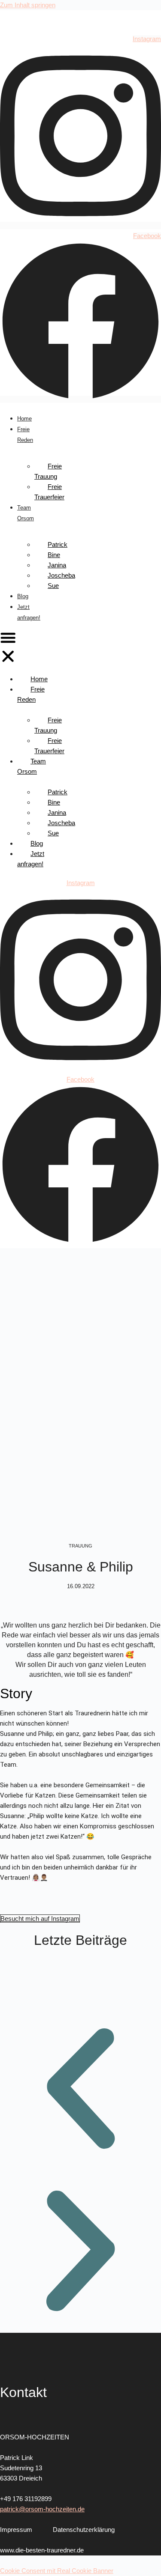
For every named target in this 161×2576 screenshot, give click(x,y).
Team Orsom (32, 766)
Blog (23, 596)
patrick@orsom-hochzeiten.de (42, 2509)
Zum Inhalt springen (28, 5)
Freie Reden (31, 694)
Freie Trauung (48, 471)
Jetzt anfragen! (31, 859)
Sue (53, 586)
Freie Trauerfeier (49, 492)
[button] (8, 648)
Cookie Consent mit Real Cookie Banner (57, 2571)
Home (24, 419)
